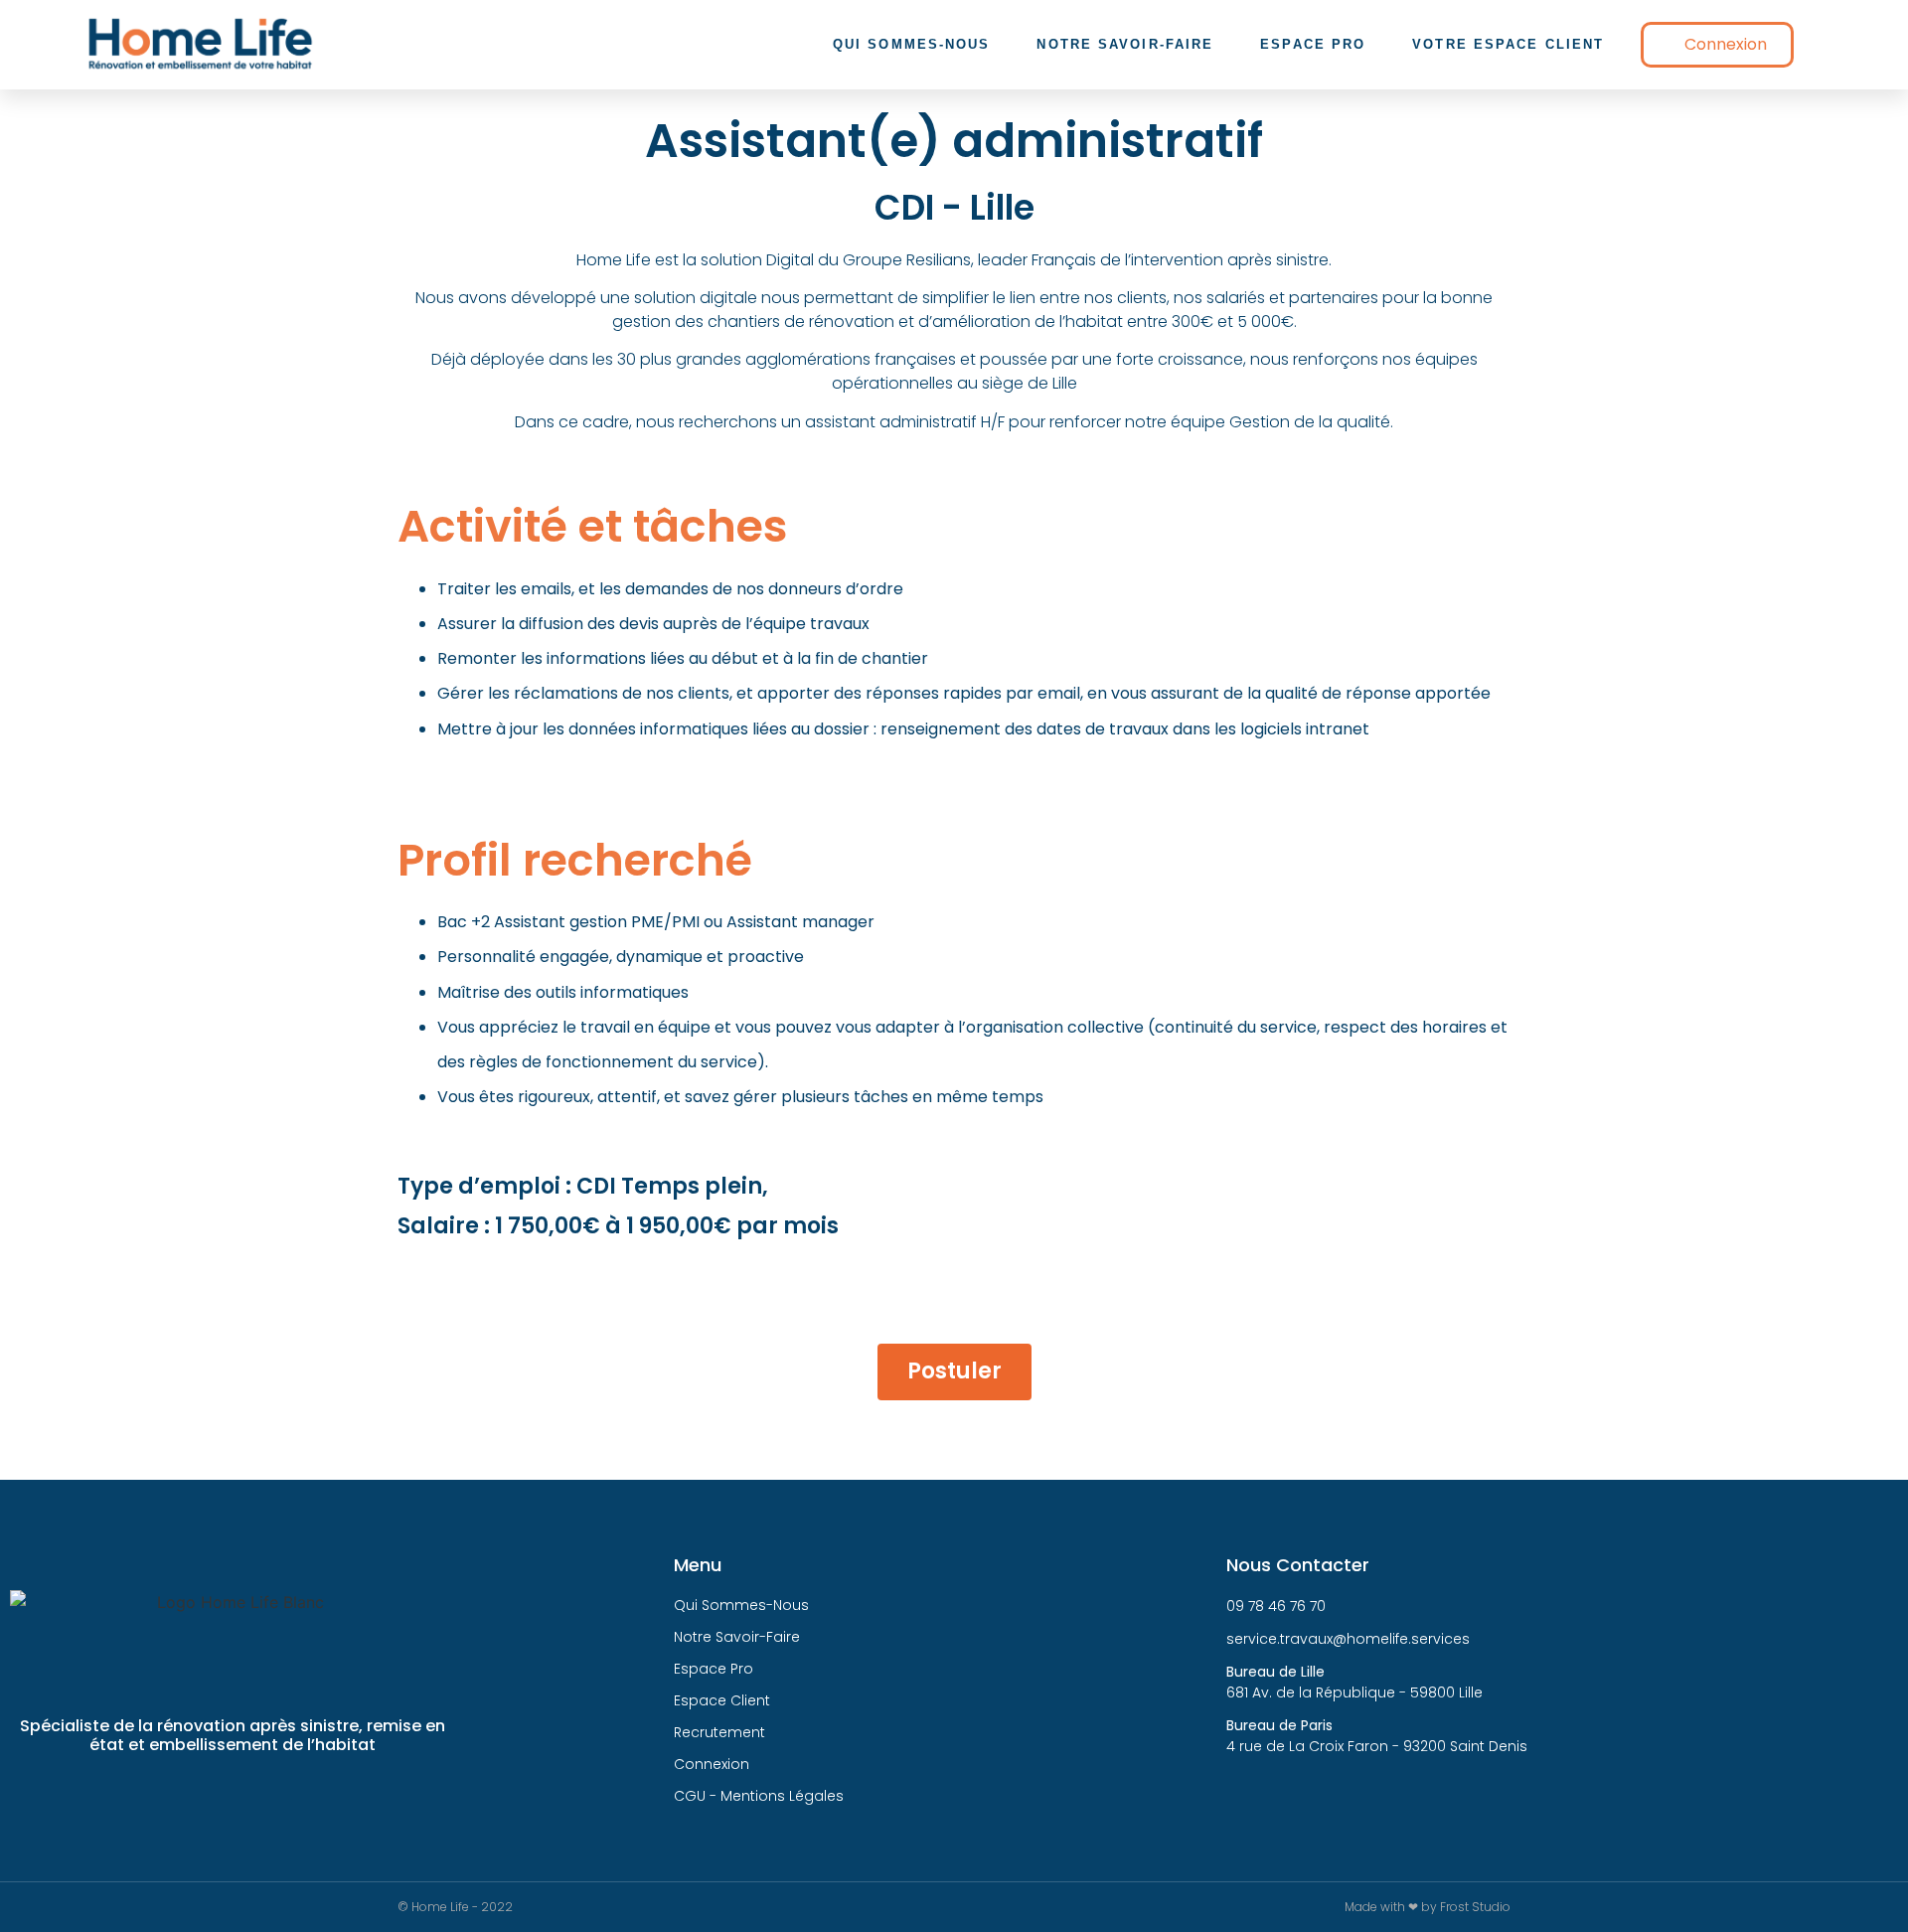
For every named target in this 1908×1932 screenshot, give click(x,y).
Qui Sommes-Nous (912, 44)
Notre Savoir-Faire (1125, 44)
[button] (1717, 45)
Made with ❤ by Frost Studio (1428, 1907)
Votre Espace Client (1508, 44)
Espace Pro (1313, 44)
